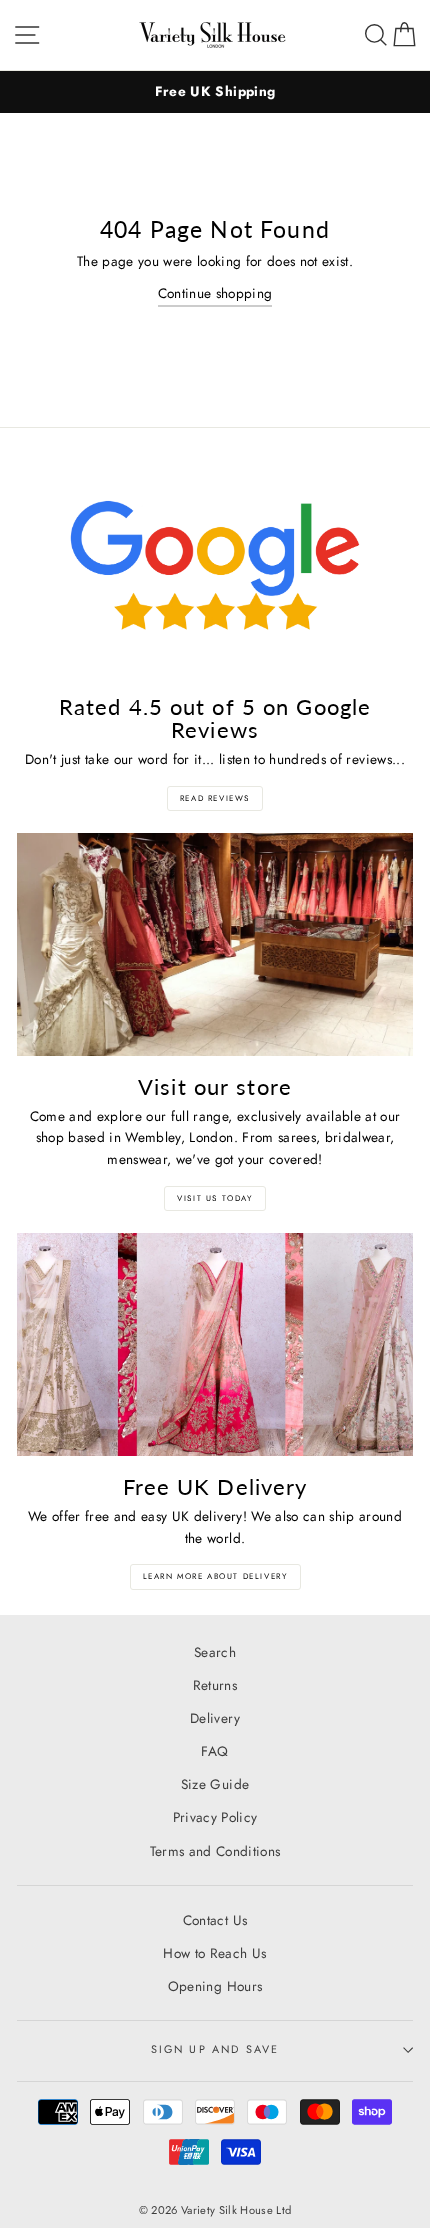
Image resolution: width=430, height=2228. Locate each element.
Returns (215, 1685)
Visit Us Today (214, 1198)
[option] (215, 92)
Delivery (215, 1718)
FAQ (214, 1751)
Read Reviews (215, 798)
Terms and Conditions (215, 1851)
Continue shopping (215, 293)
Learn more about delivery (215, 1576)
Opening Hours (215, 1986)
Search (215, 1652)
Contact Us (215, 1920)
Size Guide (215, 1784)
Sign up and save (215, 2049)
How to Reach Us (214, 1953)
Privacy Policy (215, 1817)
